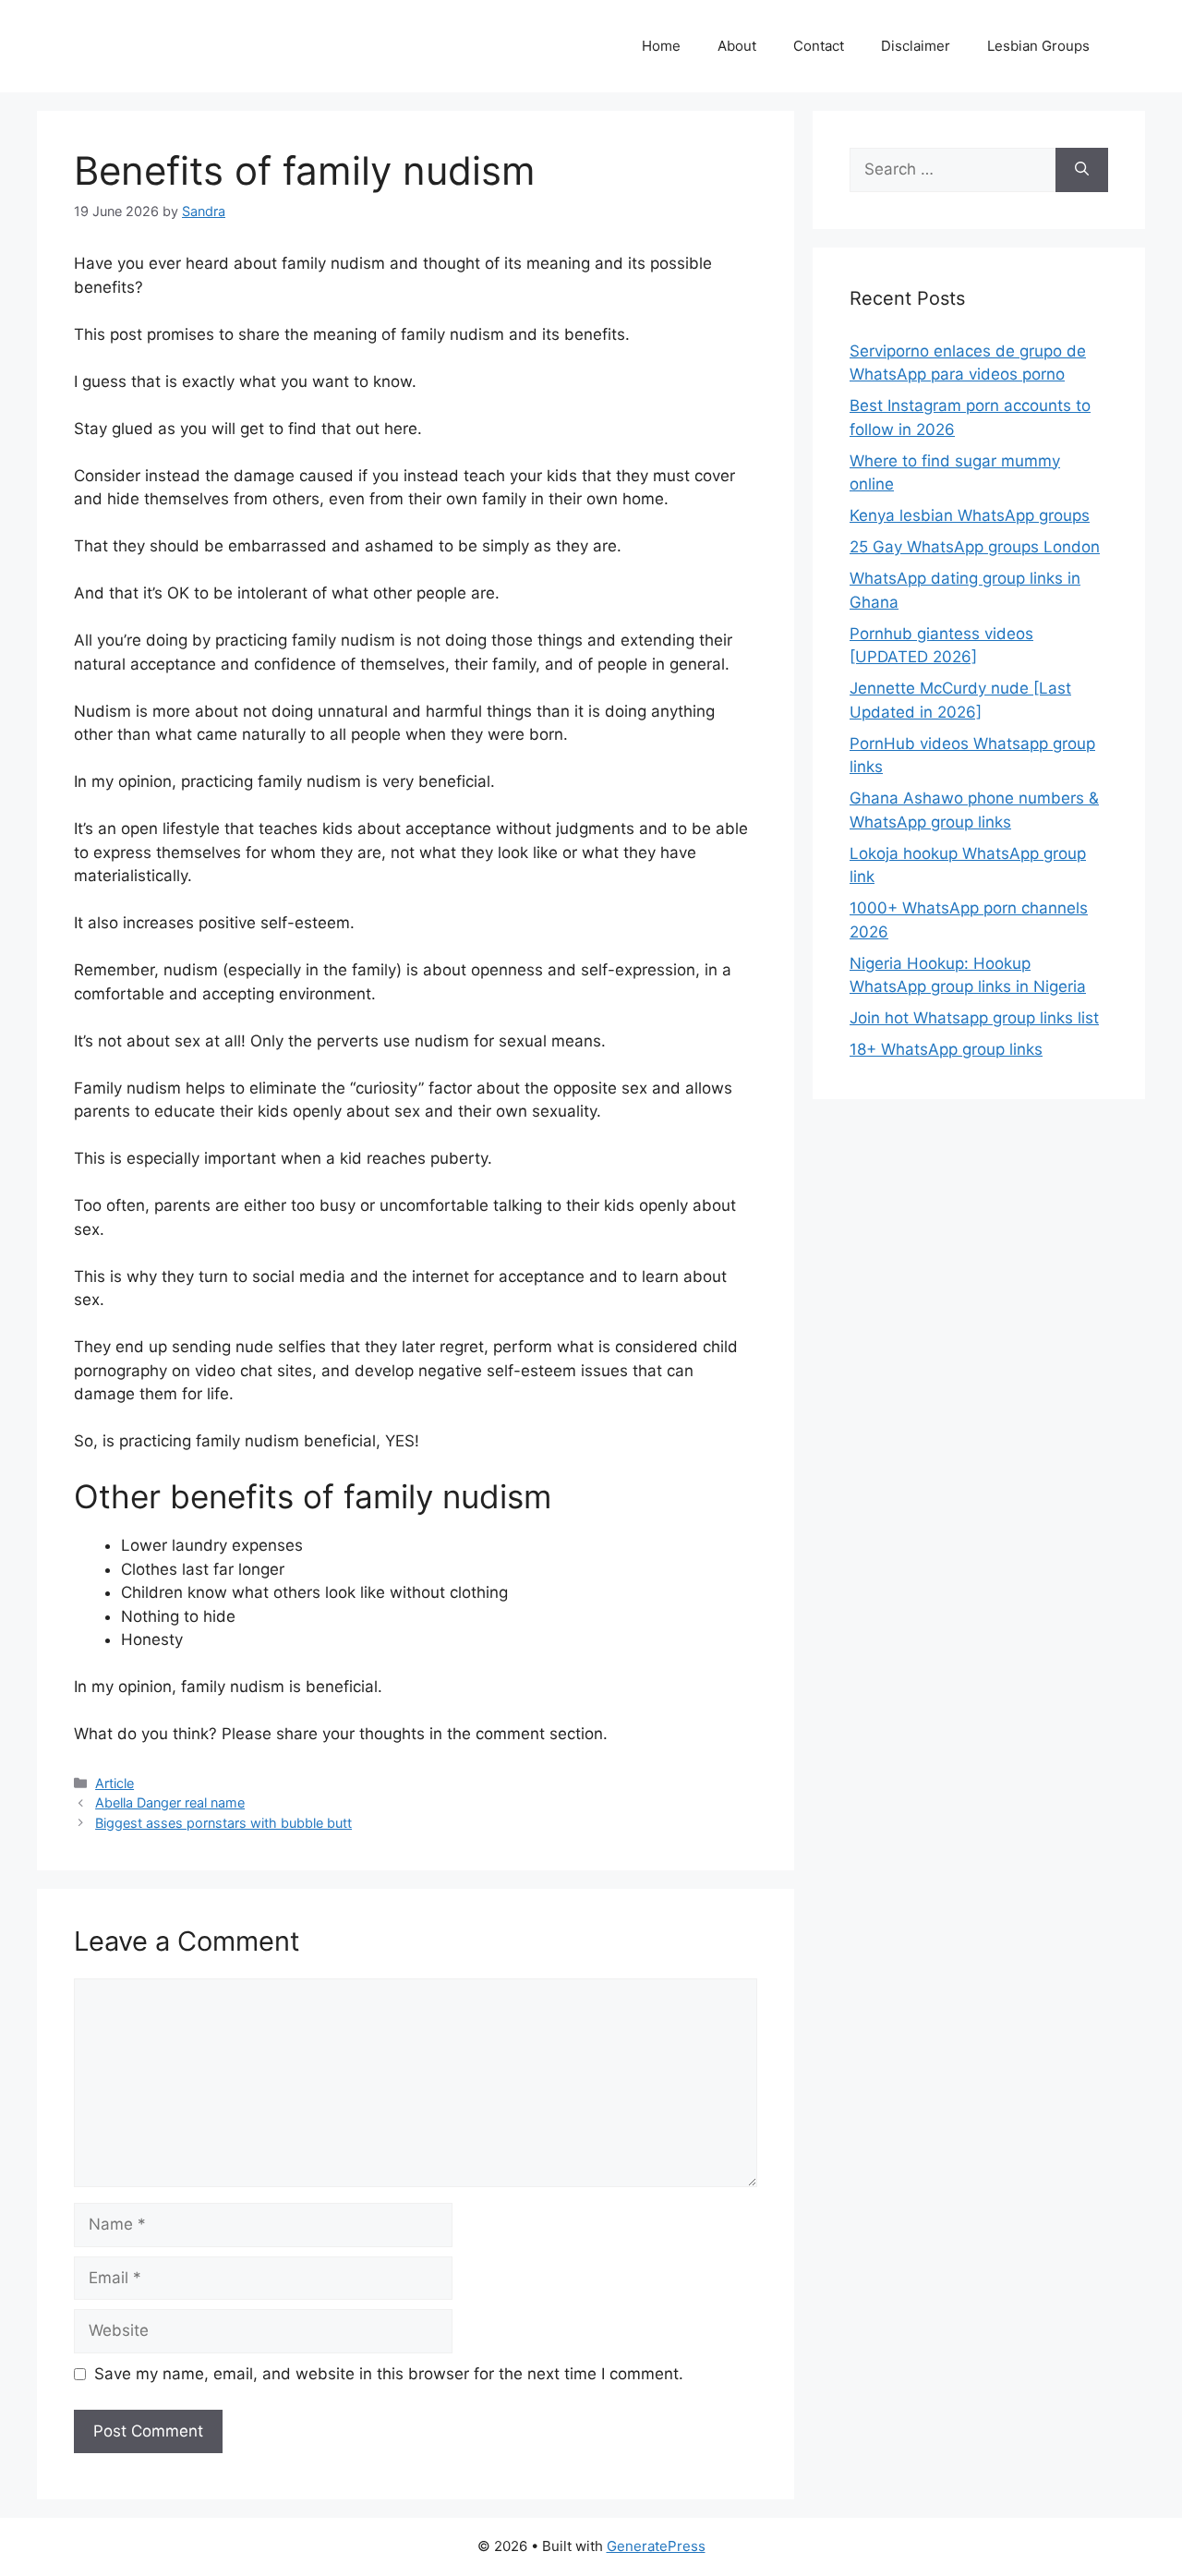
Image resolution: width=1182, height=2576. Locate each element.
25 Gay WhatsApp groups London (975, 547)
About (737, 46)
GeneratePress (656, 2546)
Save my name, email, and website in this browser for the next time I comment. (389, 2374)
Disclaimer (916, 46)
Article (115, 1783)
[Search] (1082, 170)
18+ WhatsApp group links (946, 1049)
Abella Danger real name (170, 1802)
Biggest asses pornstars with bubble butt (223, 1823)
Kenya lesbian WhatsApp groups (970, 515)
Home (661, 46)
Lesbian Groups (1038, 46)
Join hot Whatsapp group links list (974, 1018)
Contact (819, 46)
